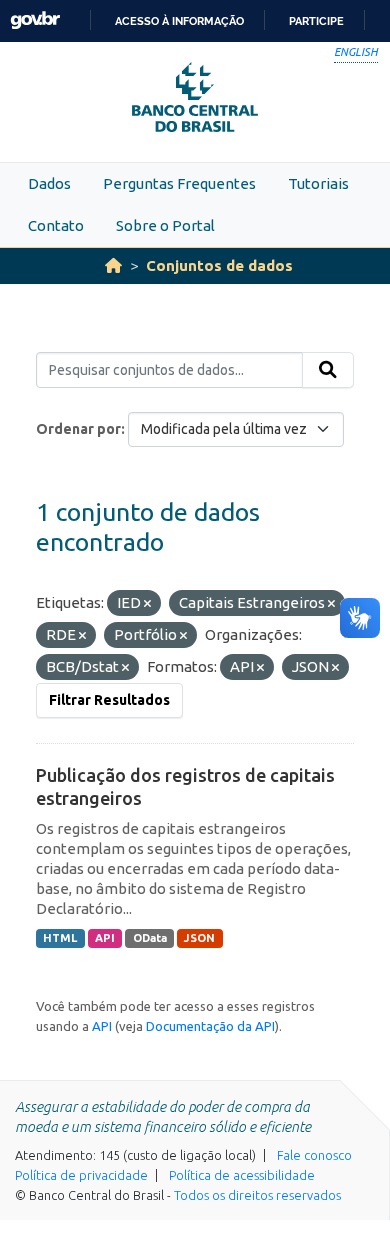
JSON (199, 938)
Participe (316, 21)
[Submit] (328, 370)
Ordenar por (78, 429)
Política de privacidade (81, 1175)
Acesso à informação (179, 21)
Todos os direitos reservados (257, 1195)
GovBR (35, 20)
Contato (56, 225)
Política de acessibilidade (242, 1175)
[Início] (113, 265)
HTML (60, 938)
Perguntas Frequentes (179, 183)
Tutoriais (318, 183)
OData (150, 938)
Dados (49, 183)
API (105, 938)
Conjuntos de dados (219, 265)
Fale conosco (314, 1155)
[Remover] (147, 604)
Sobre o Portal (165, 225)
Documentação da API (210, 1026)
